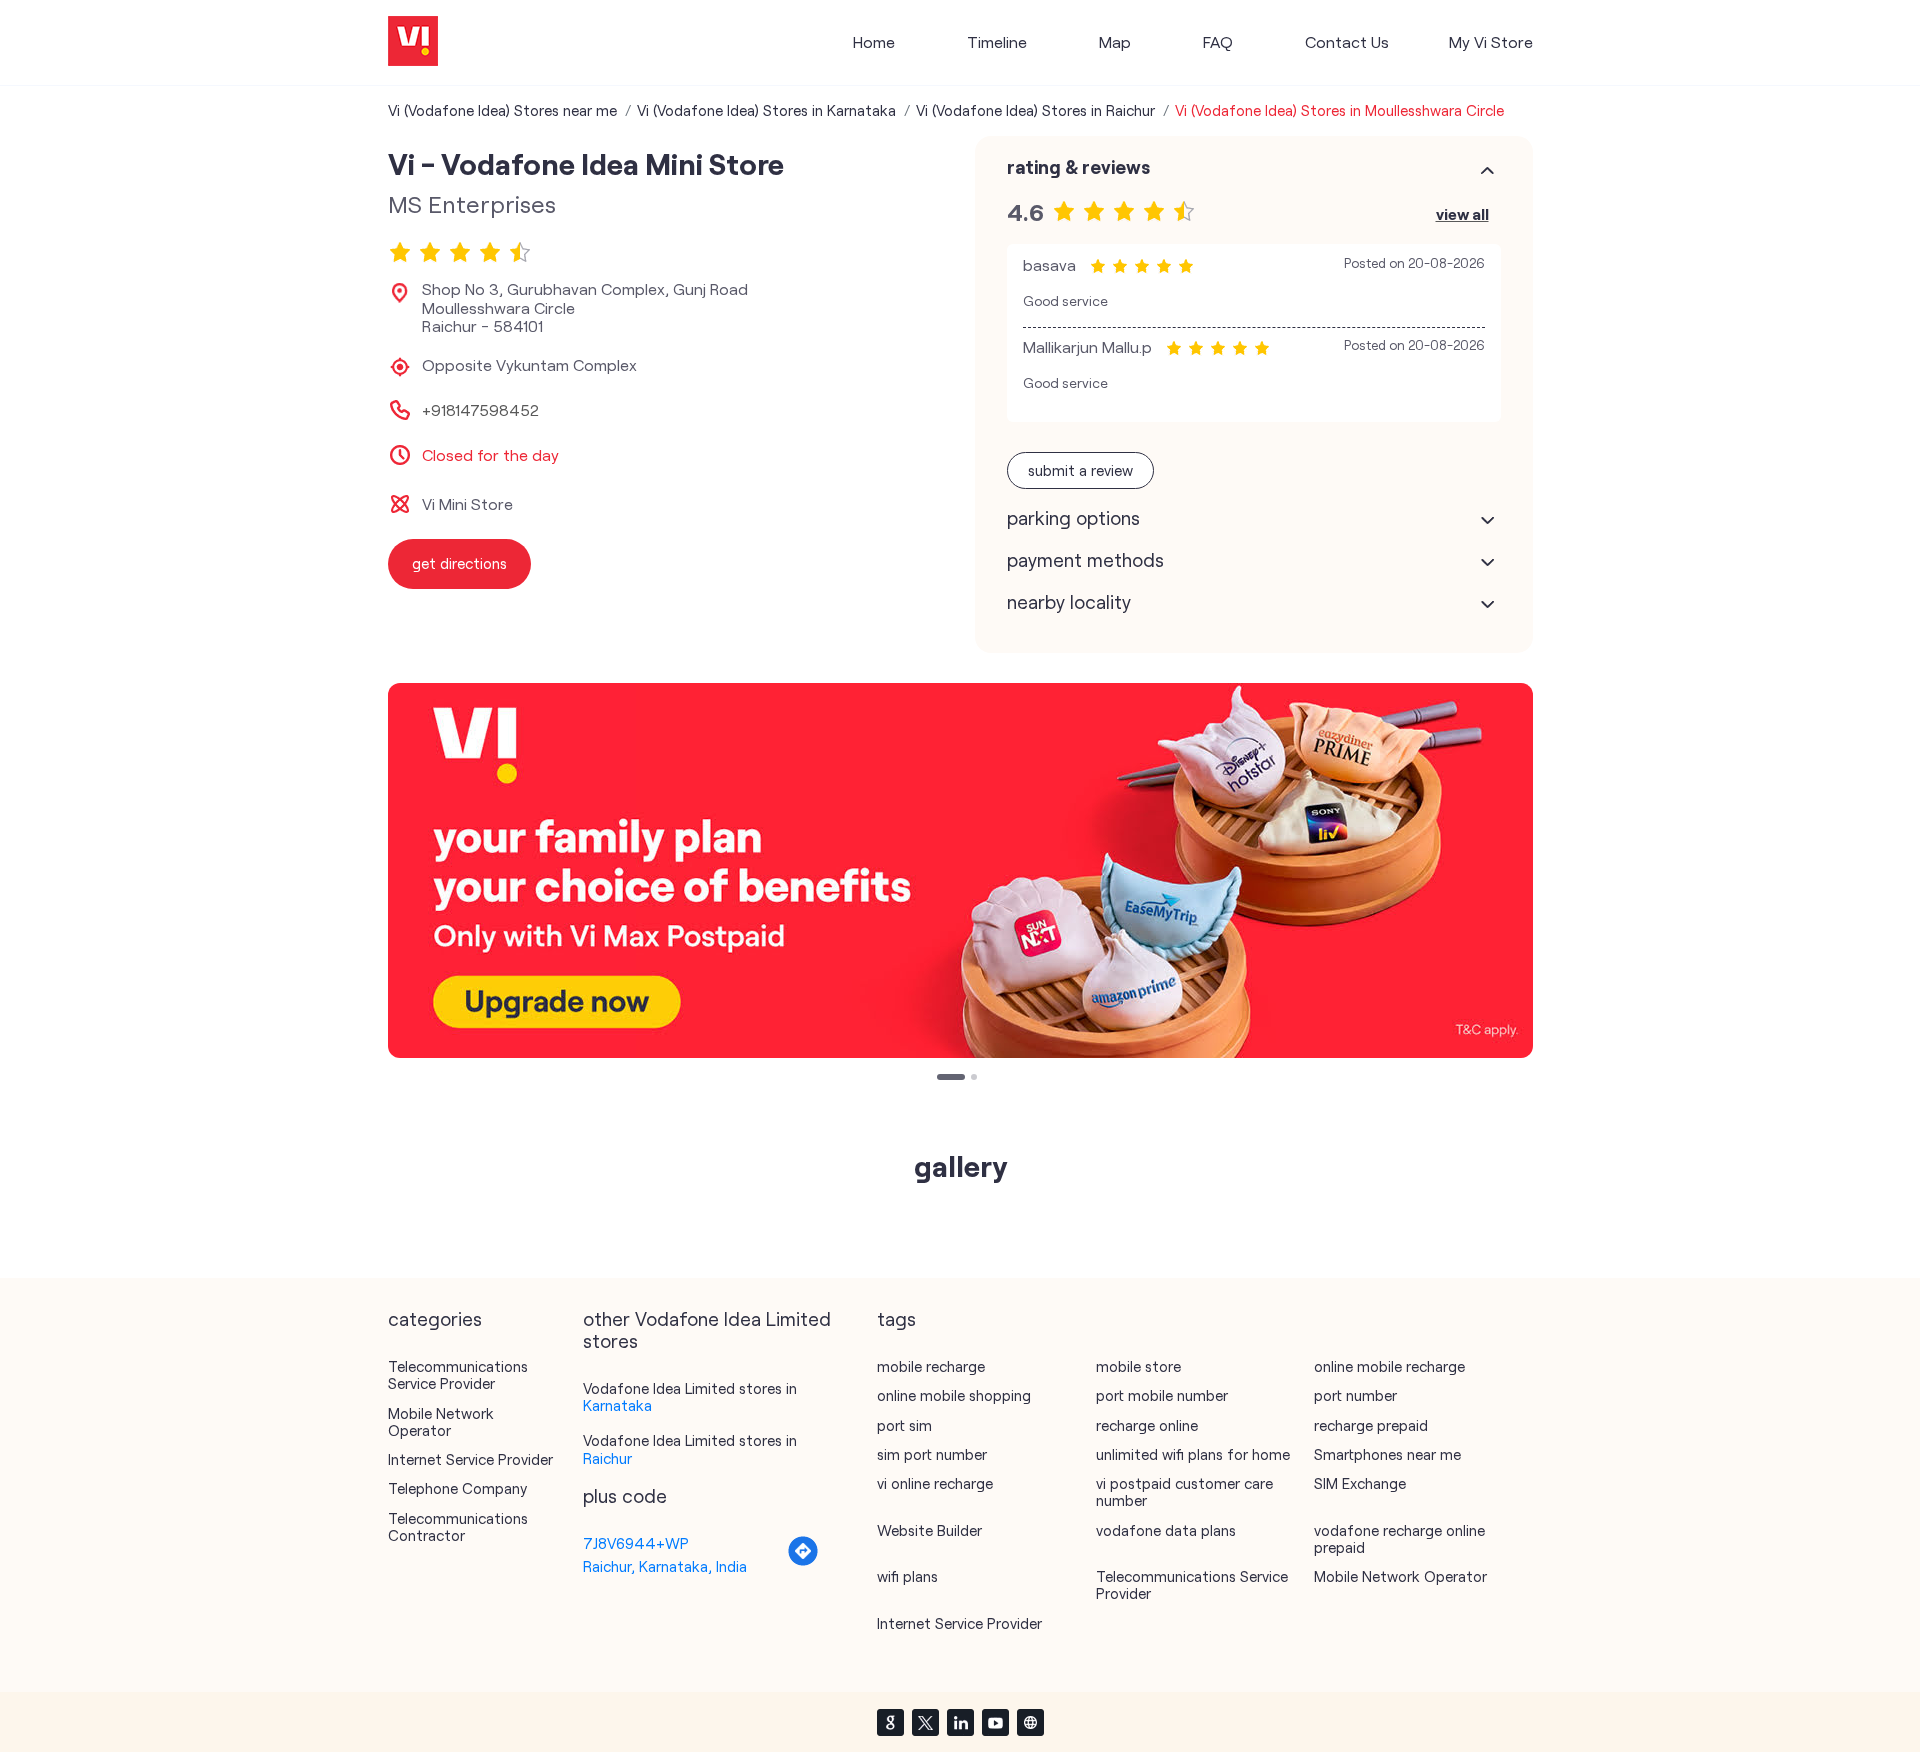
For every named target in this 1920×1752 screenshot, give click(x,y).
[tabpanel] (960, 870)
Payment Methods (1085, 560)
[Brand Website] (1030, 1722)
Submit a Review (1080, 470)
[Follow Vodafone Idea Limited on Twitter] (925, 1722)
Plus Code (625, 1496)
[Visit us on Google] (890, 1722)
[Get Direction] (803, 1561)
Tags (896, 1319)
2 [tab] (976, 1079)
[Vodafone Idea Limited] (413, 42)
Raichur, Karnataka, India (665, 1566)
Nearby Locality (1069, 602)
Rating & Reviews (1078, 167)
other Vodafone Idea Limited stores (707, 1330)
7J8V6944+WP (636, 1543)
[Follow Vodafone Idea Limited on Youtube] (995, 1722)
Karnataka (617, 1405)
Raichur (607, 1458)
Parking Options (1073, 518)
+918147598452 (480, 410)
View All (1462, 213)
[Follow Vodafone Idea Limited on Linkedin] (960, 1722)
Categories (435, 1319)
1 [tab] (942, 1079)
